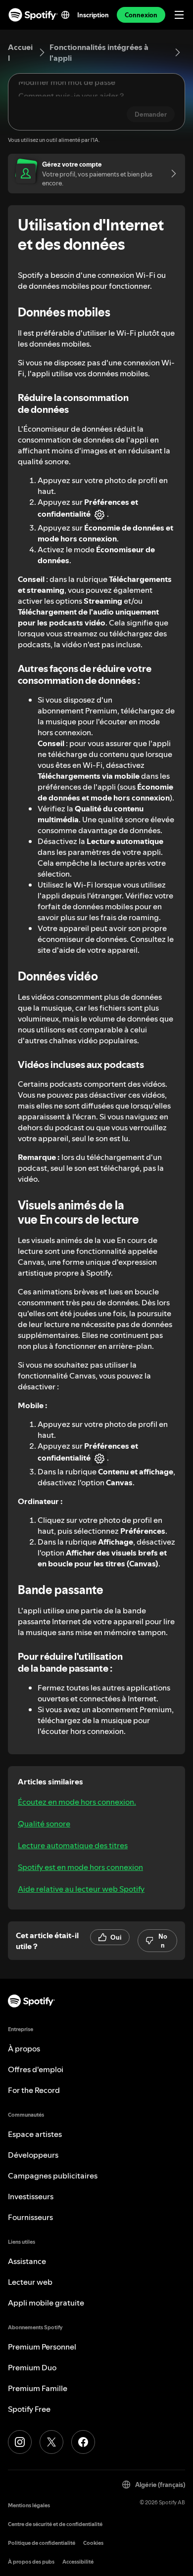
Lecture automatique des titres (73, 1845)
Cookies (93, 2543)
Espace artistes (35, 2134)
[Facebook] (83, 2442)
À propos (24, 2048)
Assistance (27, 2261)
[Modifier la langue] (65, 15)
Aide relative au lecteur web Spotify (81, 1889)
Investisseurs (31, 2196)
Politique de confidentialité (42, 2543)
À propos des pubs (31, 2562)
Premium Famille (38, 2388)
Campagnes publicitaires (53, 2176)
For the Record (34, 2090)
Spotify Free (29, 2409)
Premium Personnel (42, 2347)
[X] (51, 2442)
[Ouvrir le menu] (179, 15)
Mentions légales (29, 2506)
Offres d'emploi (36, 2069)
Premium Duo (32, 2367)
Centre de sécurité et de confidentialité (55, 2524)
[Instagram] (20, 2442)
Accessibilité (78, 2562)
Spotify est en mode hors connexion (80, 1867)
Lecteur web (30, 2282)
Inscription (93, 15)
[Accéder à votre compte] (170, 174)
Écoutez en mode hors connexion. (77, 1802)
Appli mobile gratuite (46, 2303)
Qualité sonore (44, 1823)
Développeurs (33, 2155)
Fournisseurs (30, 2217)
